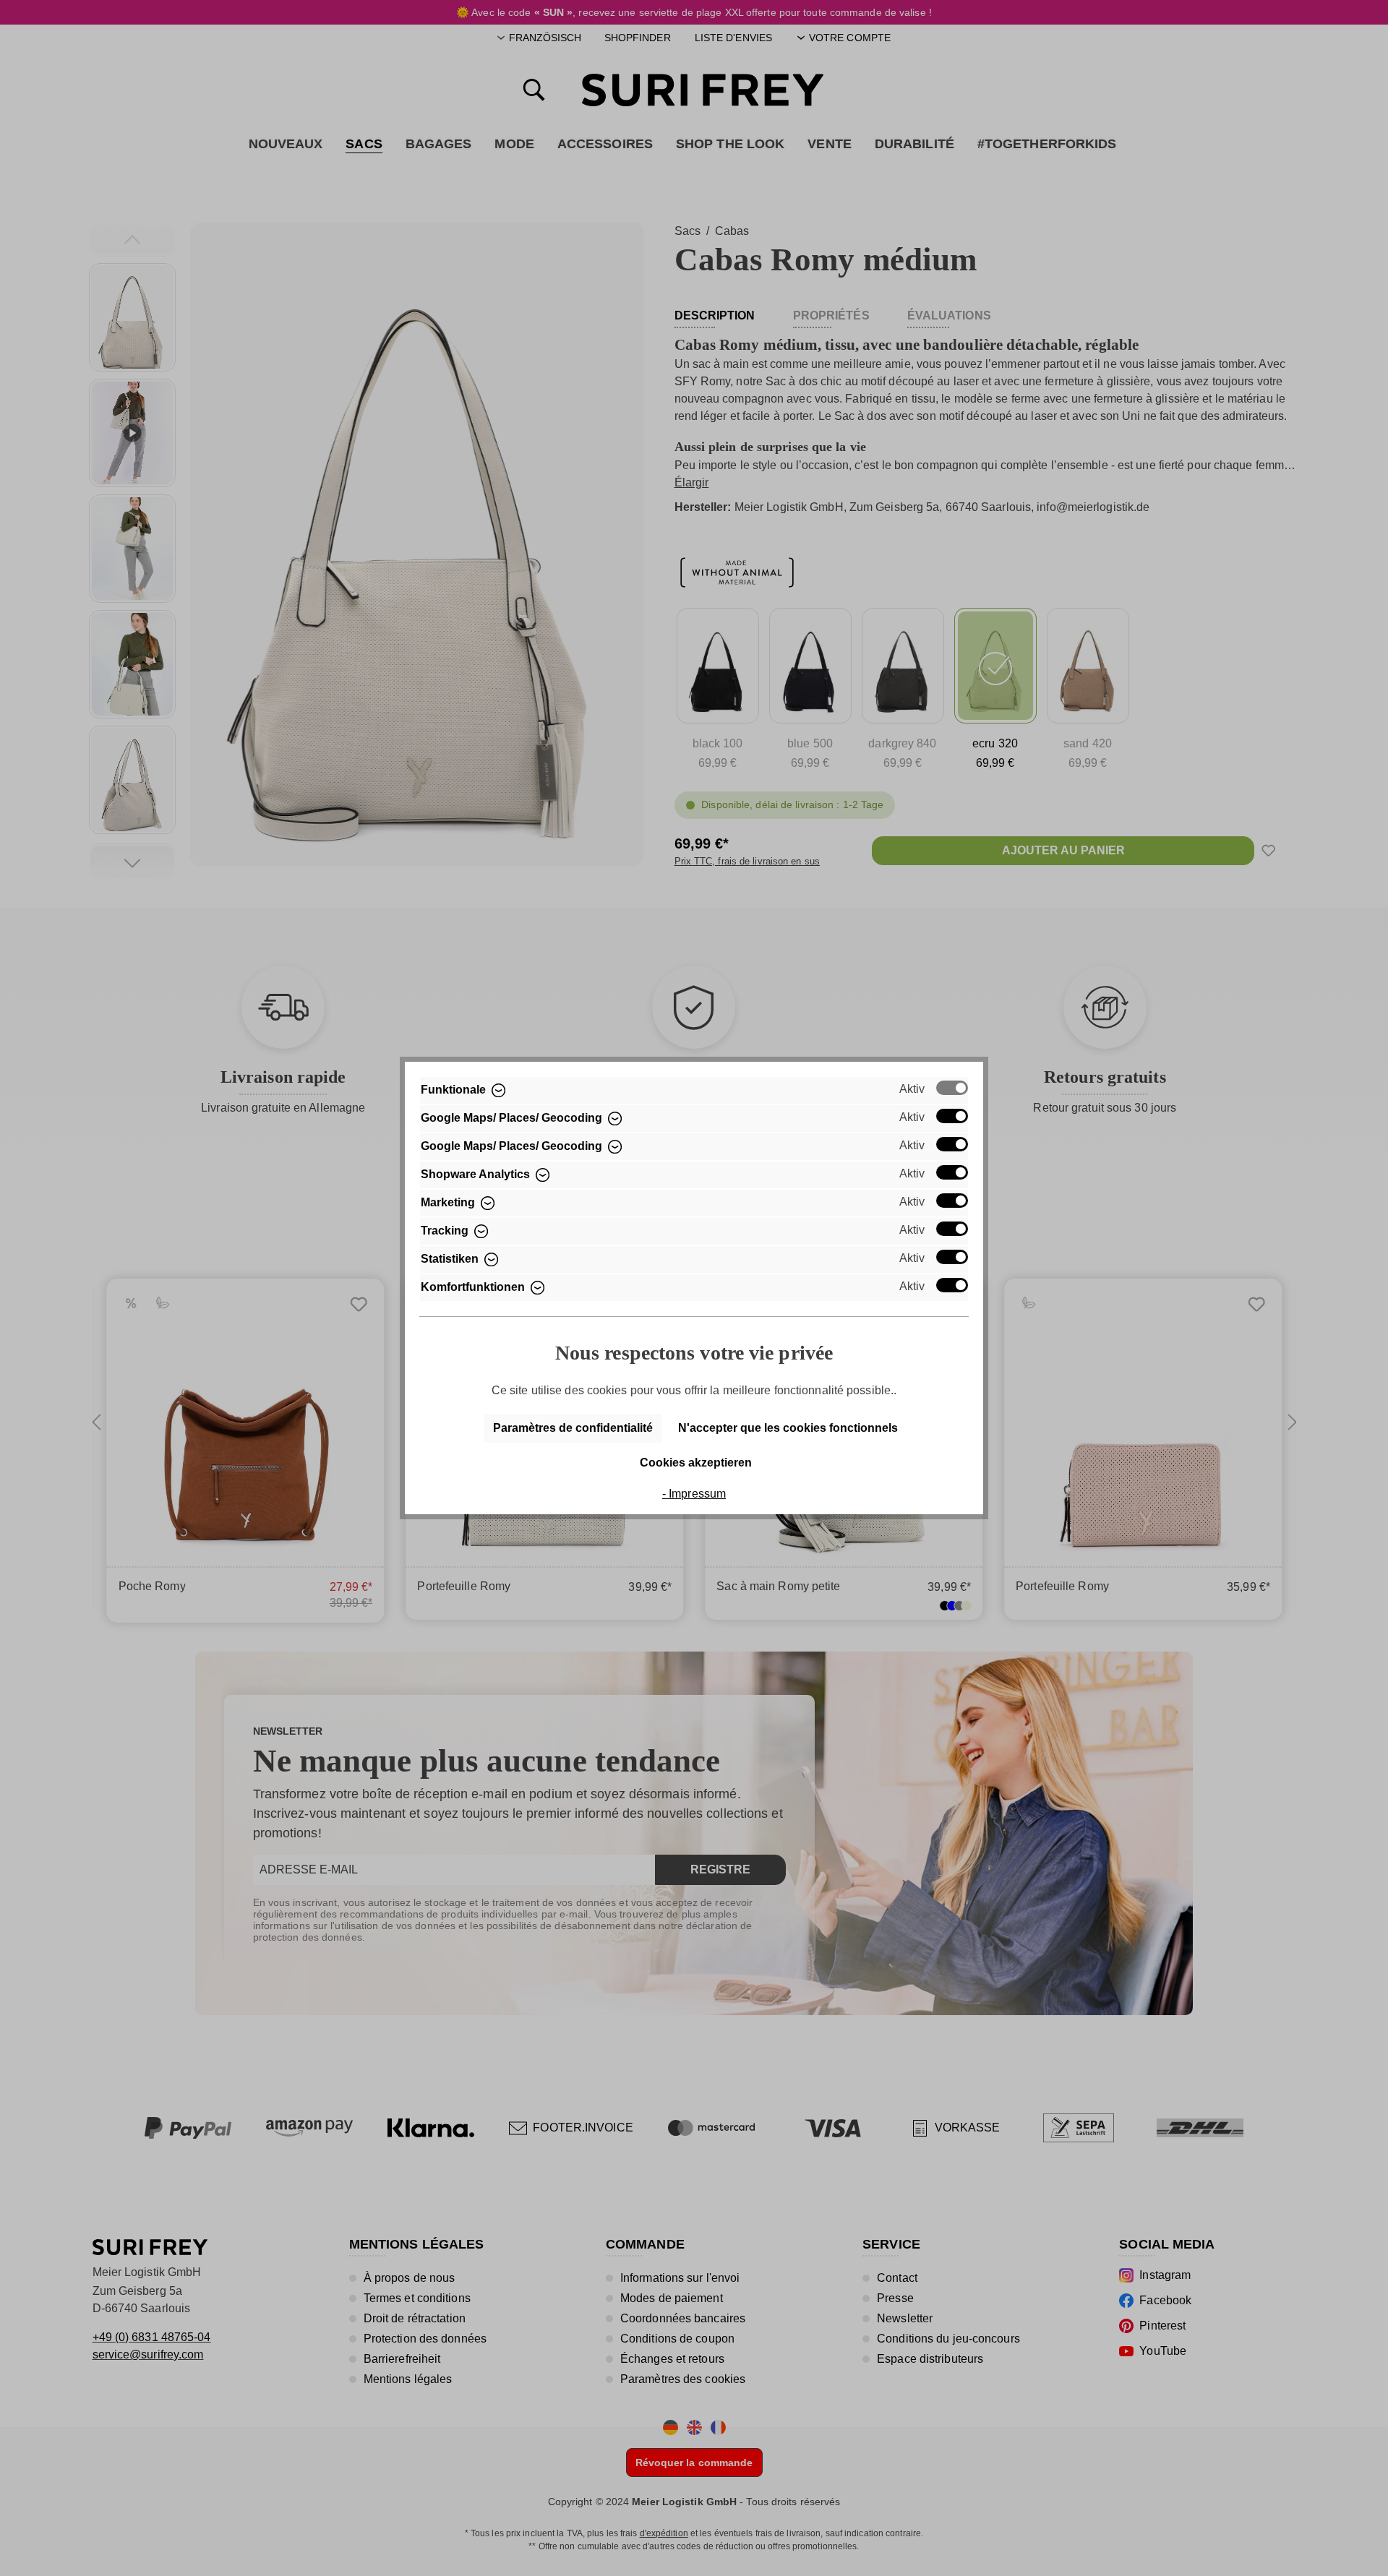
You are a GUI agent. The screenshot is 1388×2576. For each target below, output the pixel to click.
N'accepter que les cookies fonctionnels (788, 1428)
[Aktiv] (952, 1088)
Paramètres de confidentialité (573, 1428)
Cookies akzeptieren (696, 1463)
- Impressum (694, 1494)
